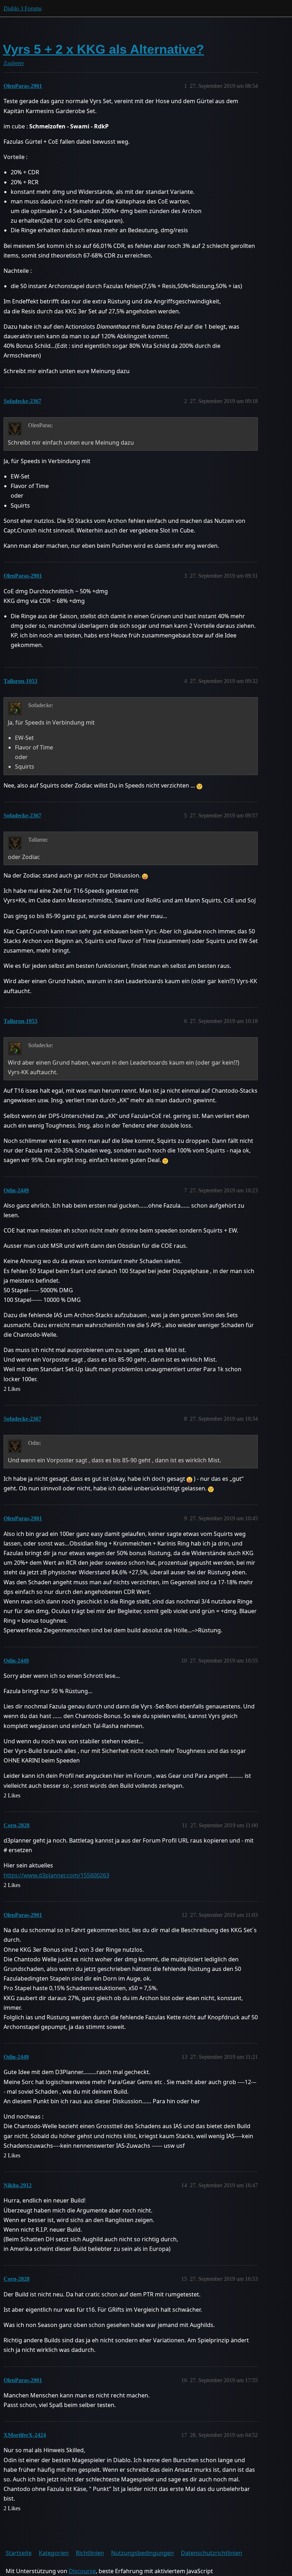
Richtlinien (90, 2553)
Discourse (82, 2571)
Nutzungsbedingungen (142, 2553)
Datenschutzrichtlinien (212, 2553)
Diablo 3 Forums (23, 8)
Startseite (19, 2553)
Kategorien (54, 2553)
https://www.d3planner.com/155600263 (56, 1875)
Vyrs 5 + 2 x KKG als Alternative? (103, 49)
